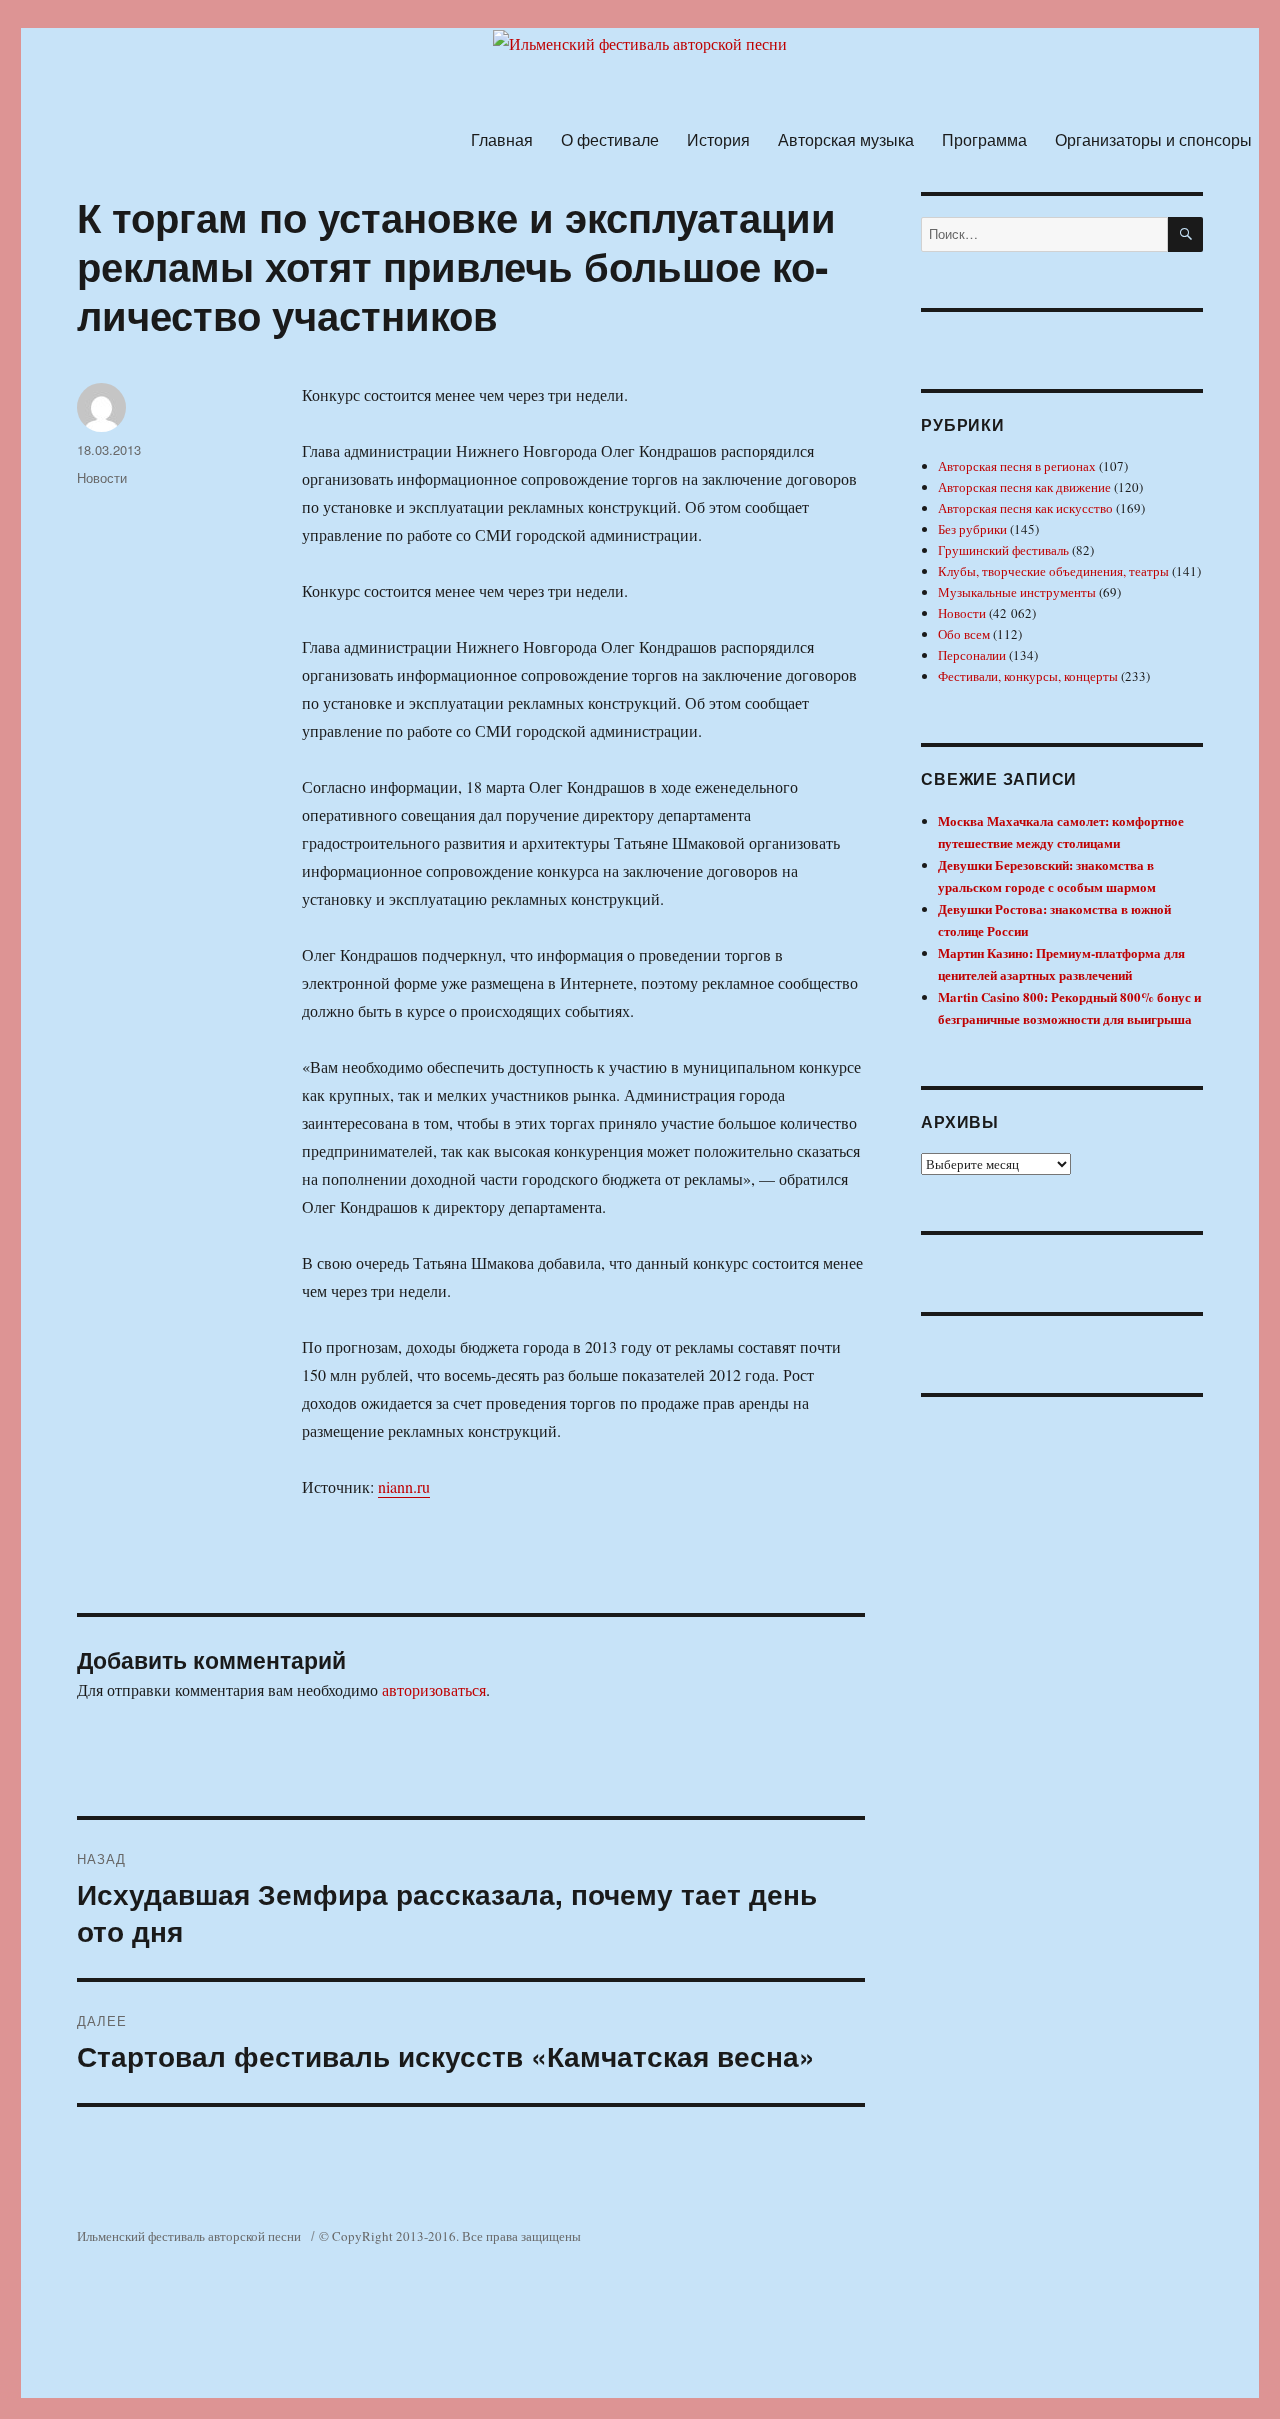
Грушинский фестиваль (1003, 550)
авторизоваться (434, 1689)
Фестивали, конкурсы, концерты (1028, 676)
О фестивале (610, 139)
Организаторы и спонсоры (1153, 139)
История (718, 139)
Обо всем (964, 634)
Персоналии (972, 655)
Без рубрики (972, 529)
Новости (102, 477)
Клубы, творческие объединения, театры (1053, 571)
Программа (984, 139)
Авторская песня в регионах (1017, 466)
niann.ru (404, 1486)
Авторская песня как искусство (1025, 508)
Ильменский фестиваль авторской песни (189, 2236)
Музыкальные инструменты (1017, 592)
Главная (502, 139)
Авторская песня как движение (1024, 487)
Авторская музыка (846, 139)
